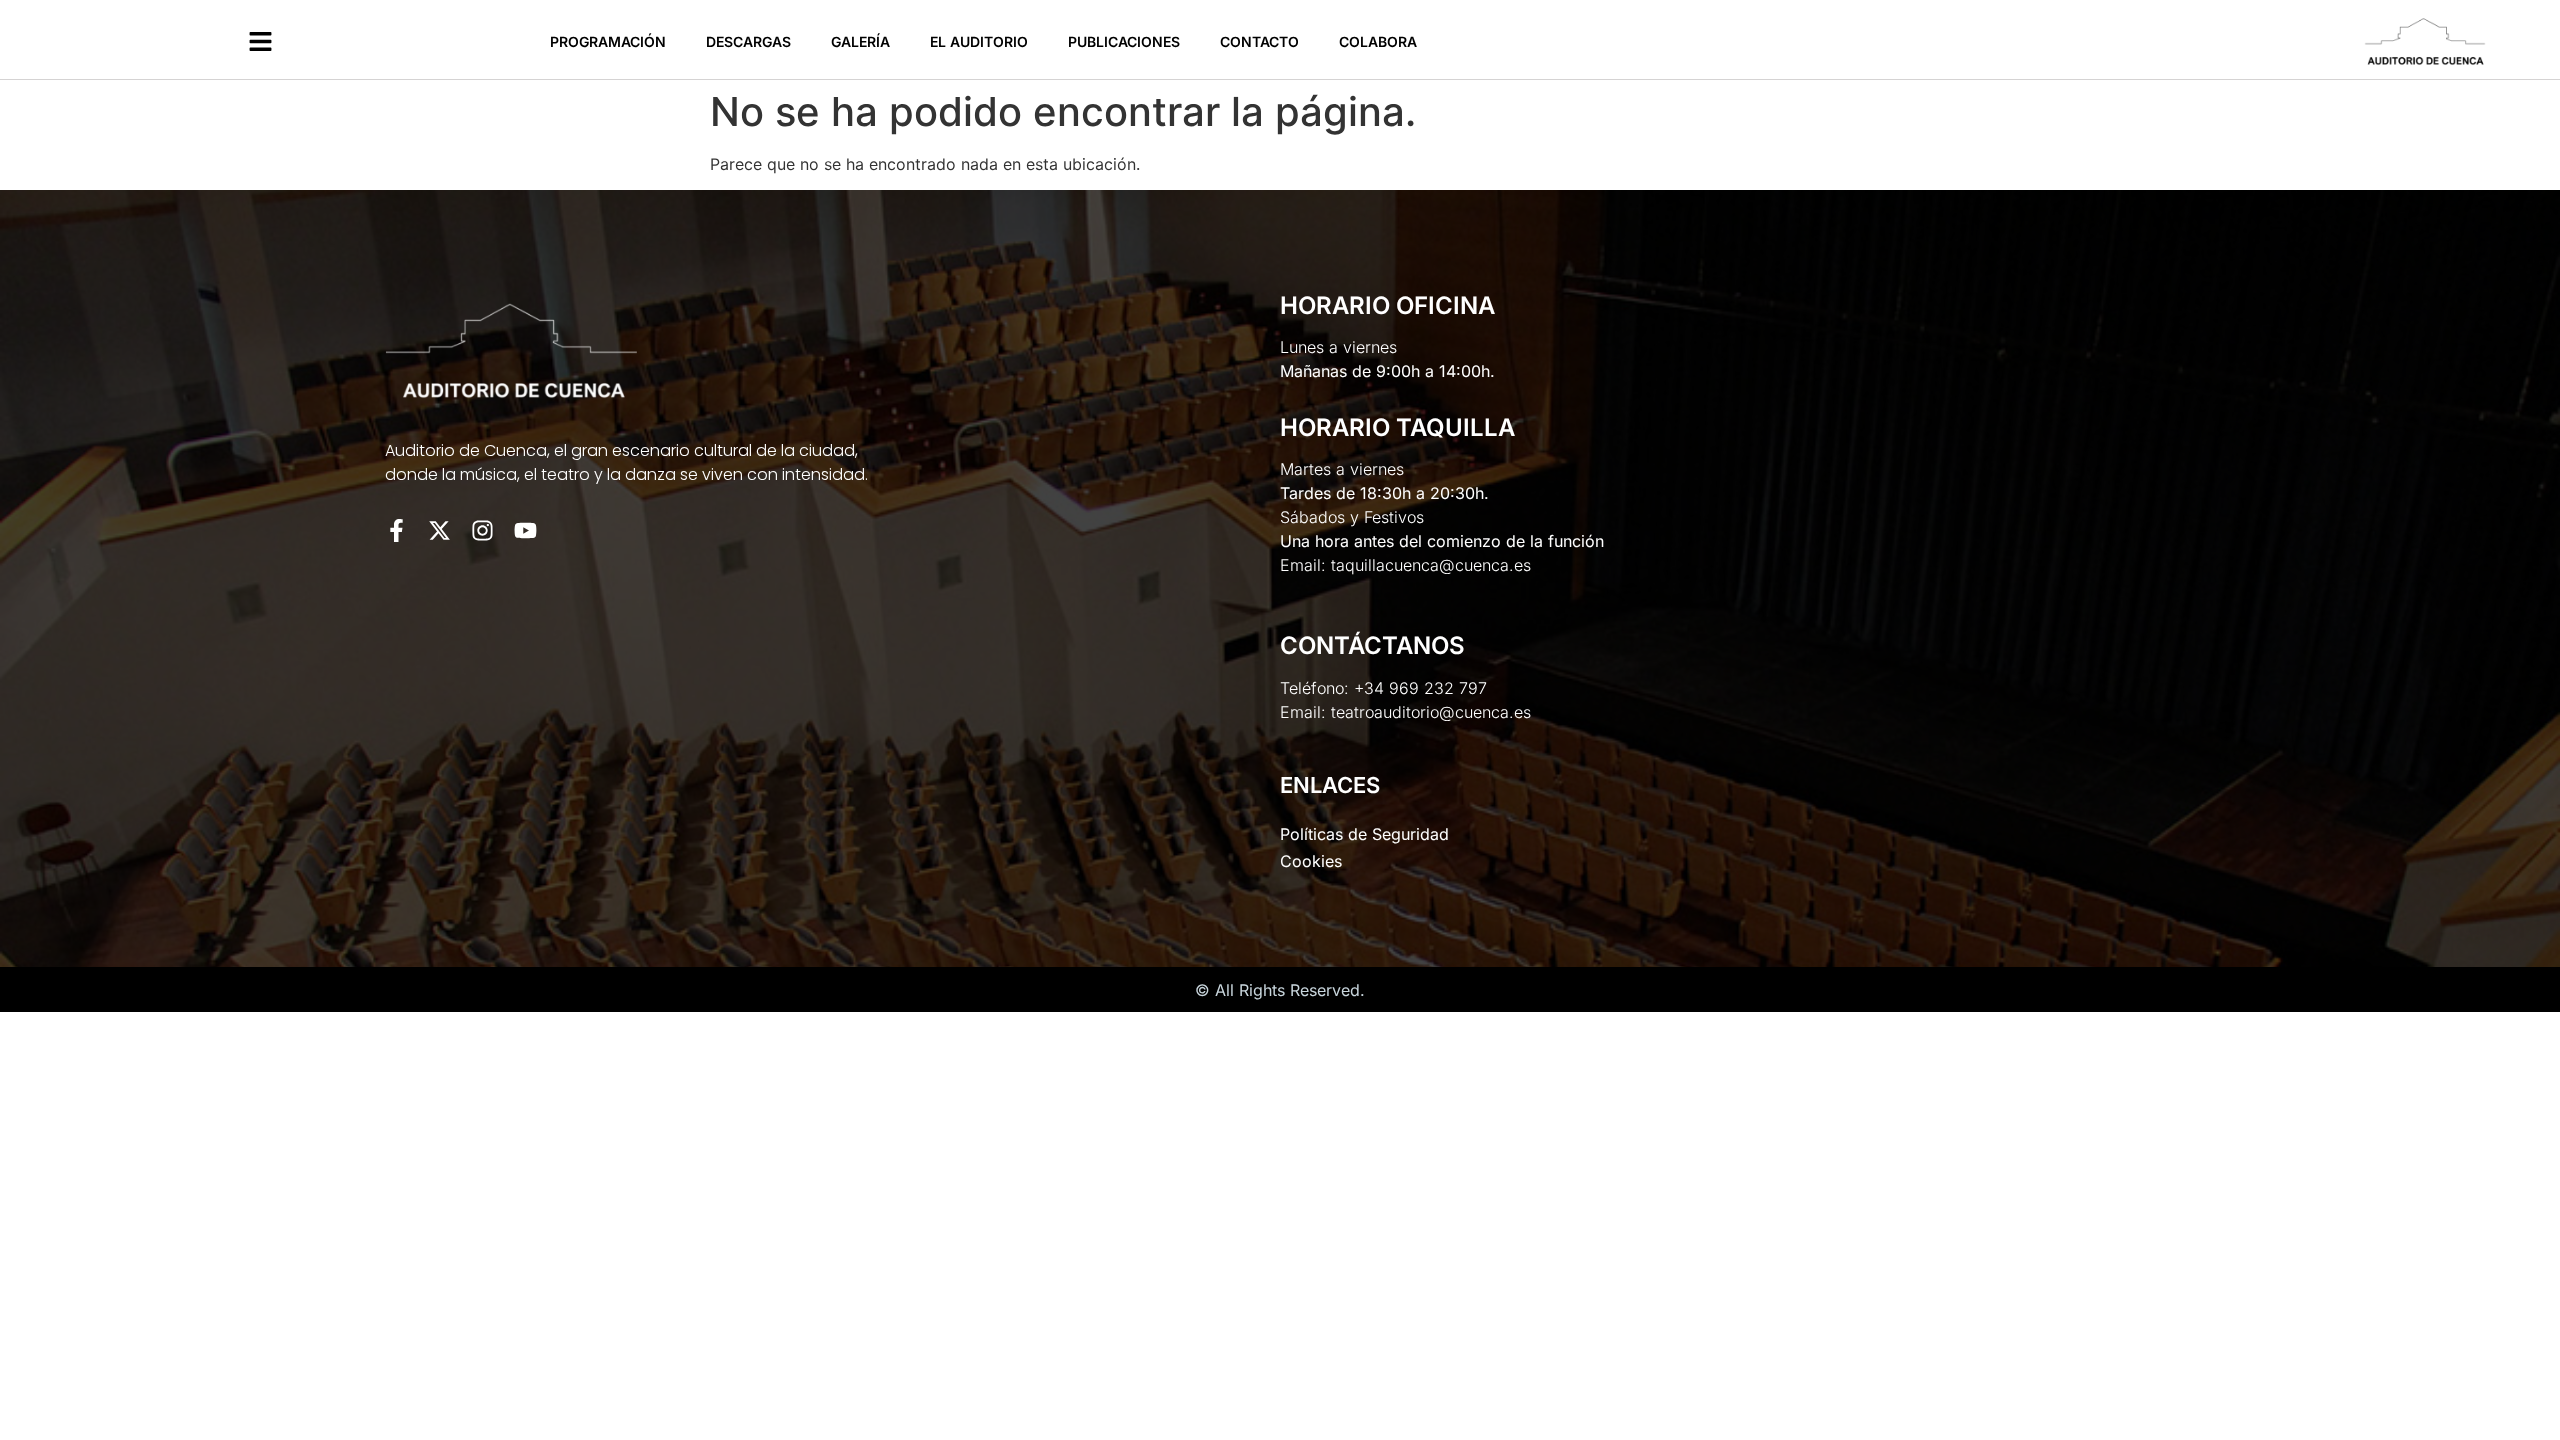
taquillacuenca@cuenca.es (1431, 565)
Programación (608, 41)
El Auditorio (979, 41)
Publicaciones (1124, 41)
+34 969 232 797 (1420, 688)
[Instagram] (482, 530)
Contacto (1259, 41)
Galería (860, 41)
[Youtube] (525, 530)
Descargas (748, 41)
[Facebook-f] (396, 530)
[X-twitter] (439, 530)
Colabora (1378, 41)
